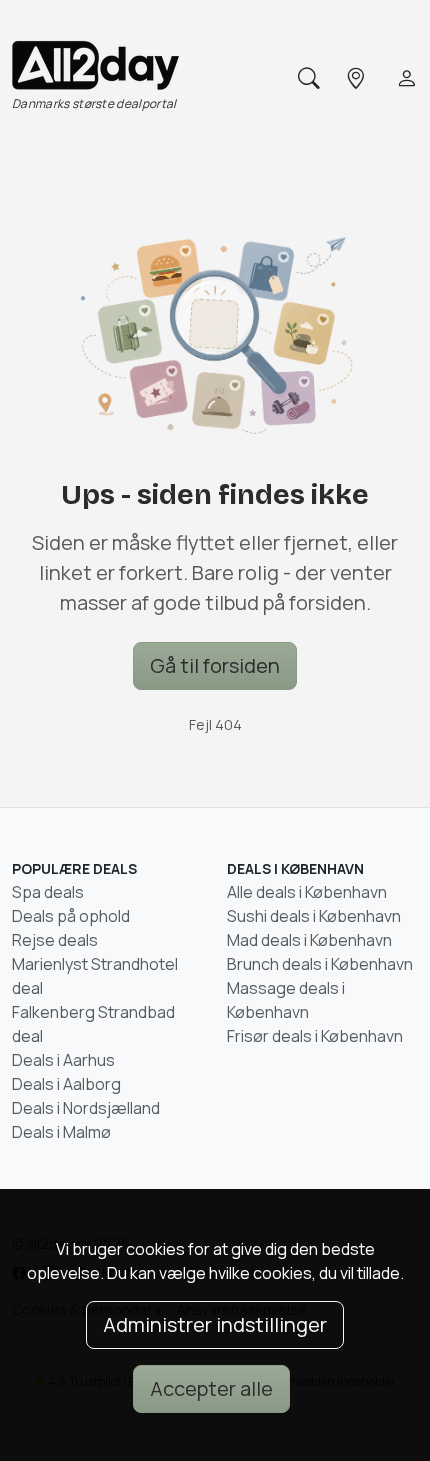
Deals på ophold (71, 916)
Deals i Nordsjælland (86, 1108)
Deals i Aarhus (63, 1060)
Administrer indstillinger (215, 1324)
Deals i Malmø (61, 1132)
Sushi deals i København (314, 916)
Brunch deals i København (320, 964)
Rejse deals (55, 940)
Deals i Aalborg (66, 1084)
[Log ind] (405, 79)
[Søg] (307, 79)
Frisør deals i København (315, 1036)
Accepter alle (211, 1388)
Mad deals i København (309, 940)
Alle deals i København (307, 892)
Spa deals (48, 892)
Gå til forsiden (215, 665)
